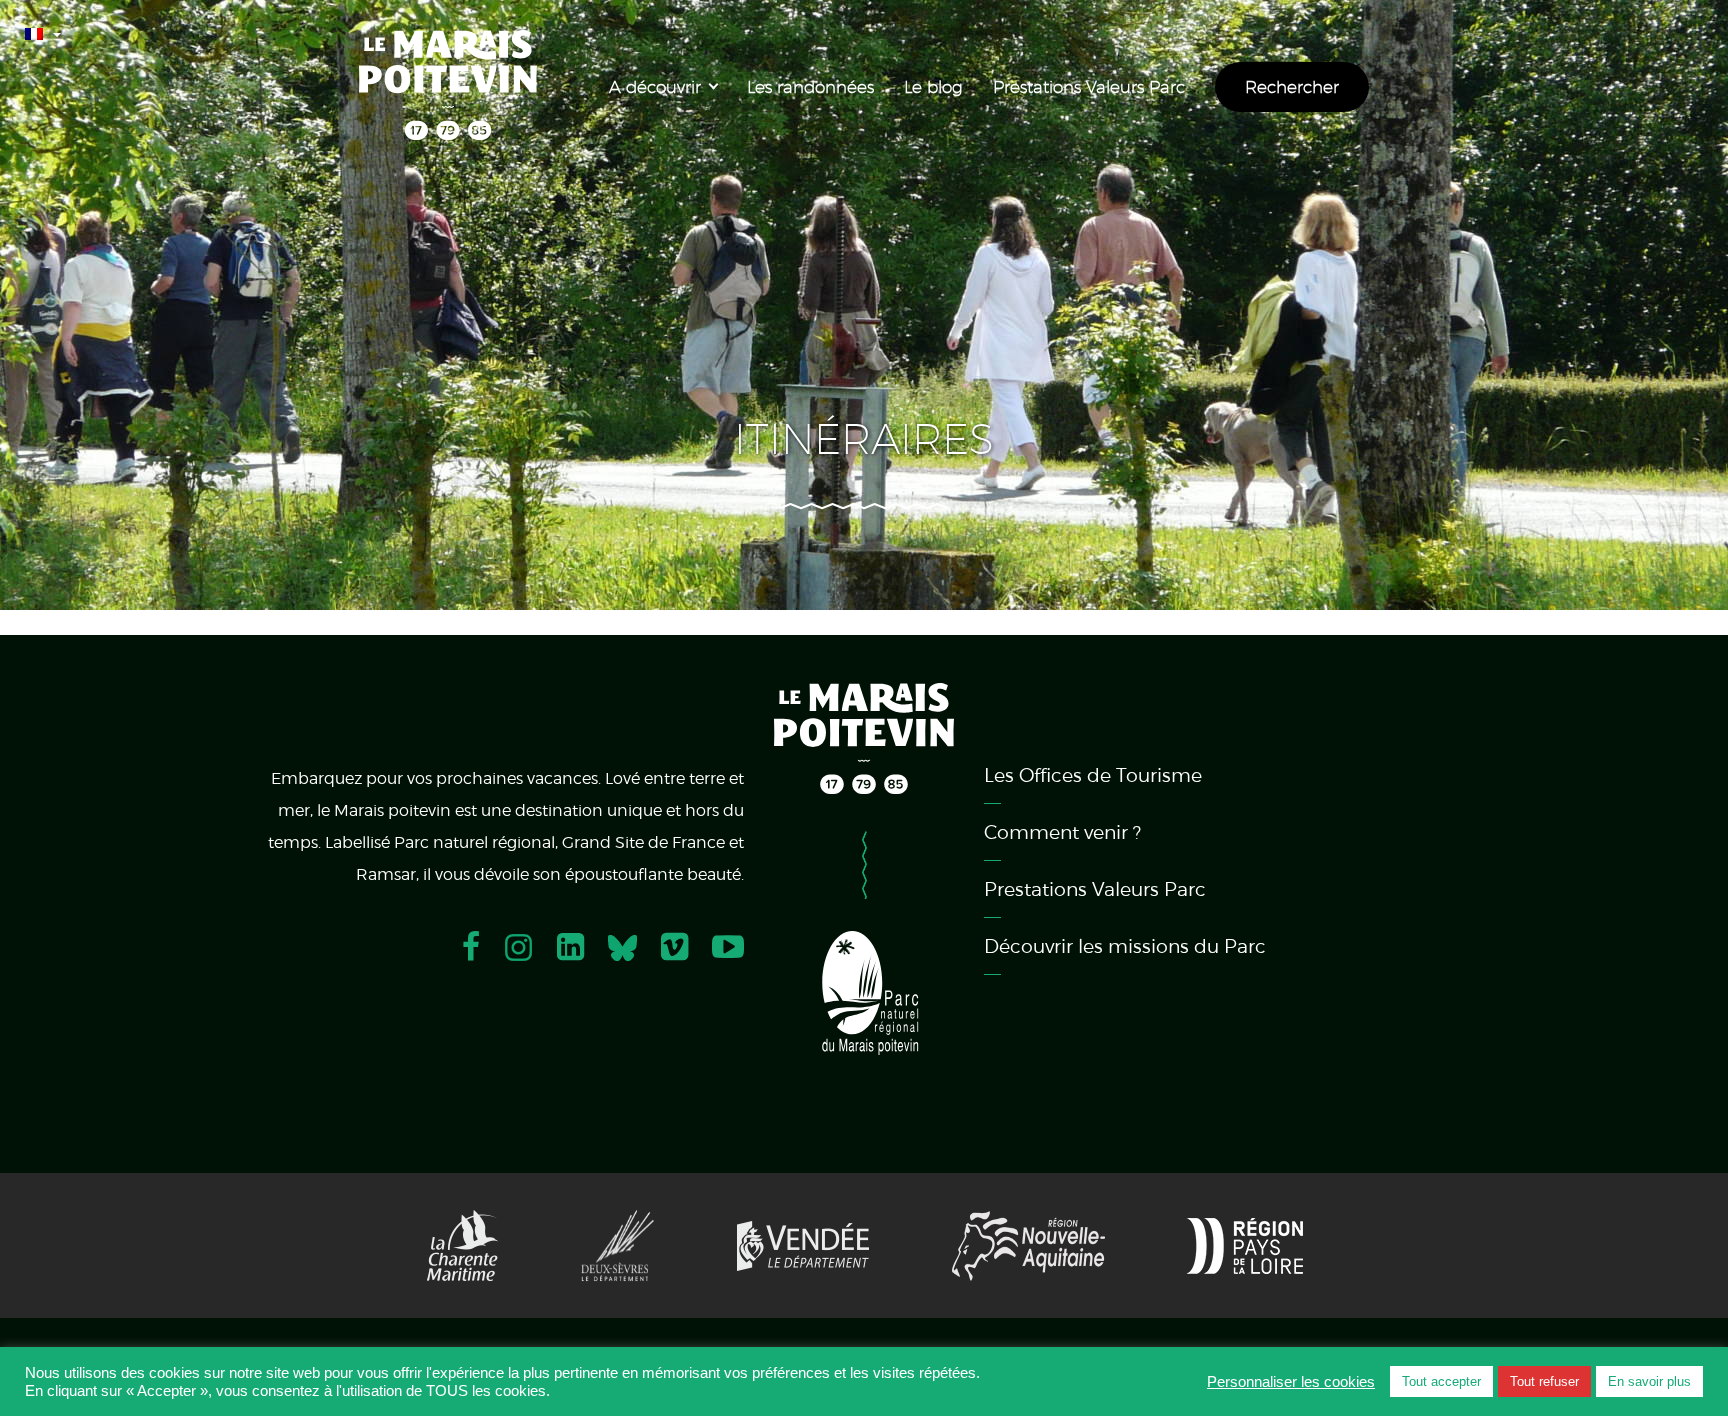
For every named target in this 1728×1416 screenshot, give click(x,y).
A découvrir (655, 87)
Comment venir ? (1062, 832)
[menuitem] (47, 30)
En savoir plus (1649, 1381)
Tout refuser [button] (1544, 1381)
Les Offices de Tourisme (1093, 775)
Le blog (933, 87)
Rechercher (1292, 87)
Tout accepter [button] (1441, 1381)
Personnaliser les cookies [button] (1291, 1382)
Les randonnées (810, 87)
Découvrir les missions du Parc (1125, 946)
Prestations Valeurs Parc (1089, 87)
